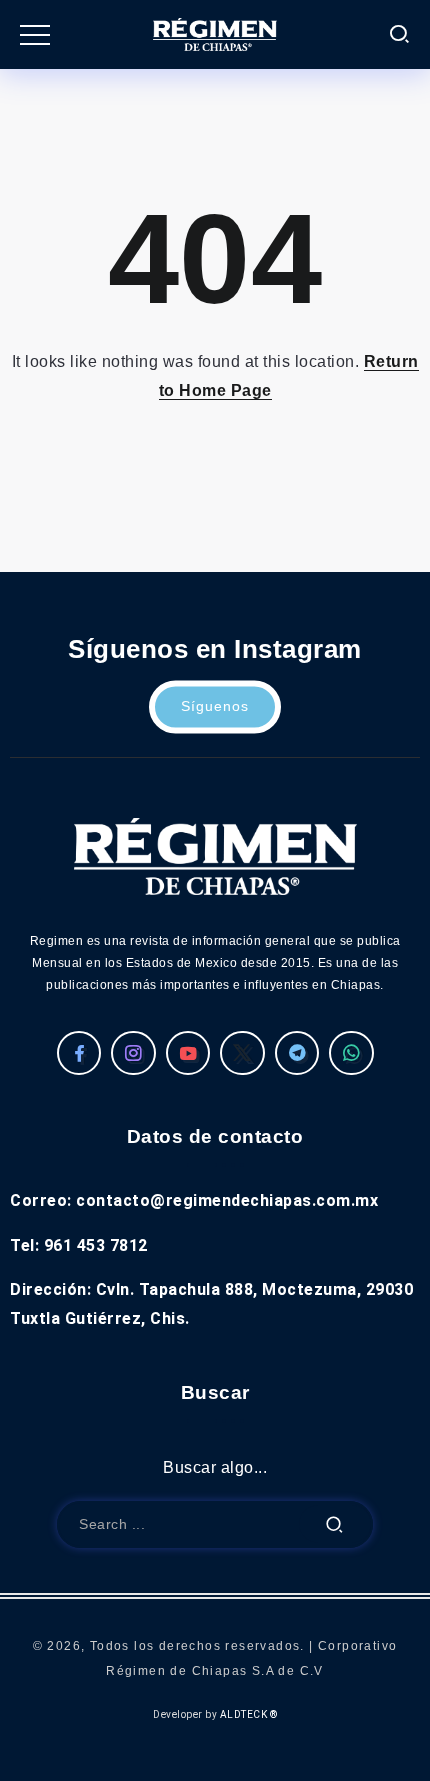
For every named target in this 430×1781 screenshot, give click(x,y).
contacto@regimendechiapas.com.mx (227, 1200)
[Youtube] (188, 1053)
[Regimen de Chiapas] (215, 855)
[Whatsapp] (351, 1053)
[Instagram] (133, 1053)
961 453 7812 (96, 1245)
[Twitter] (242, 1053)
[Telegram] (297, 1053)
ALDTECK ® (249, 1714)
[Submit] (335, 1524)
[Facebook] (79, 1053)
